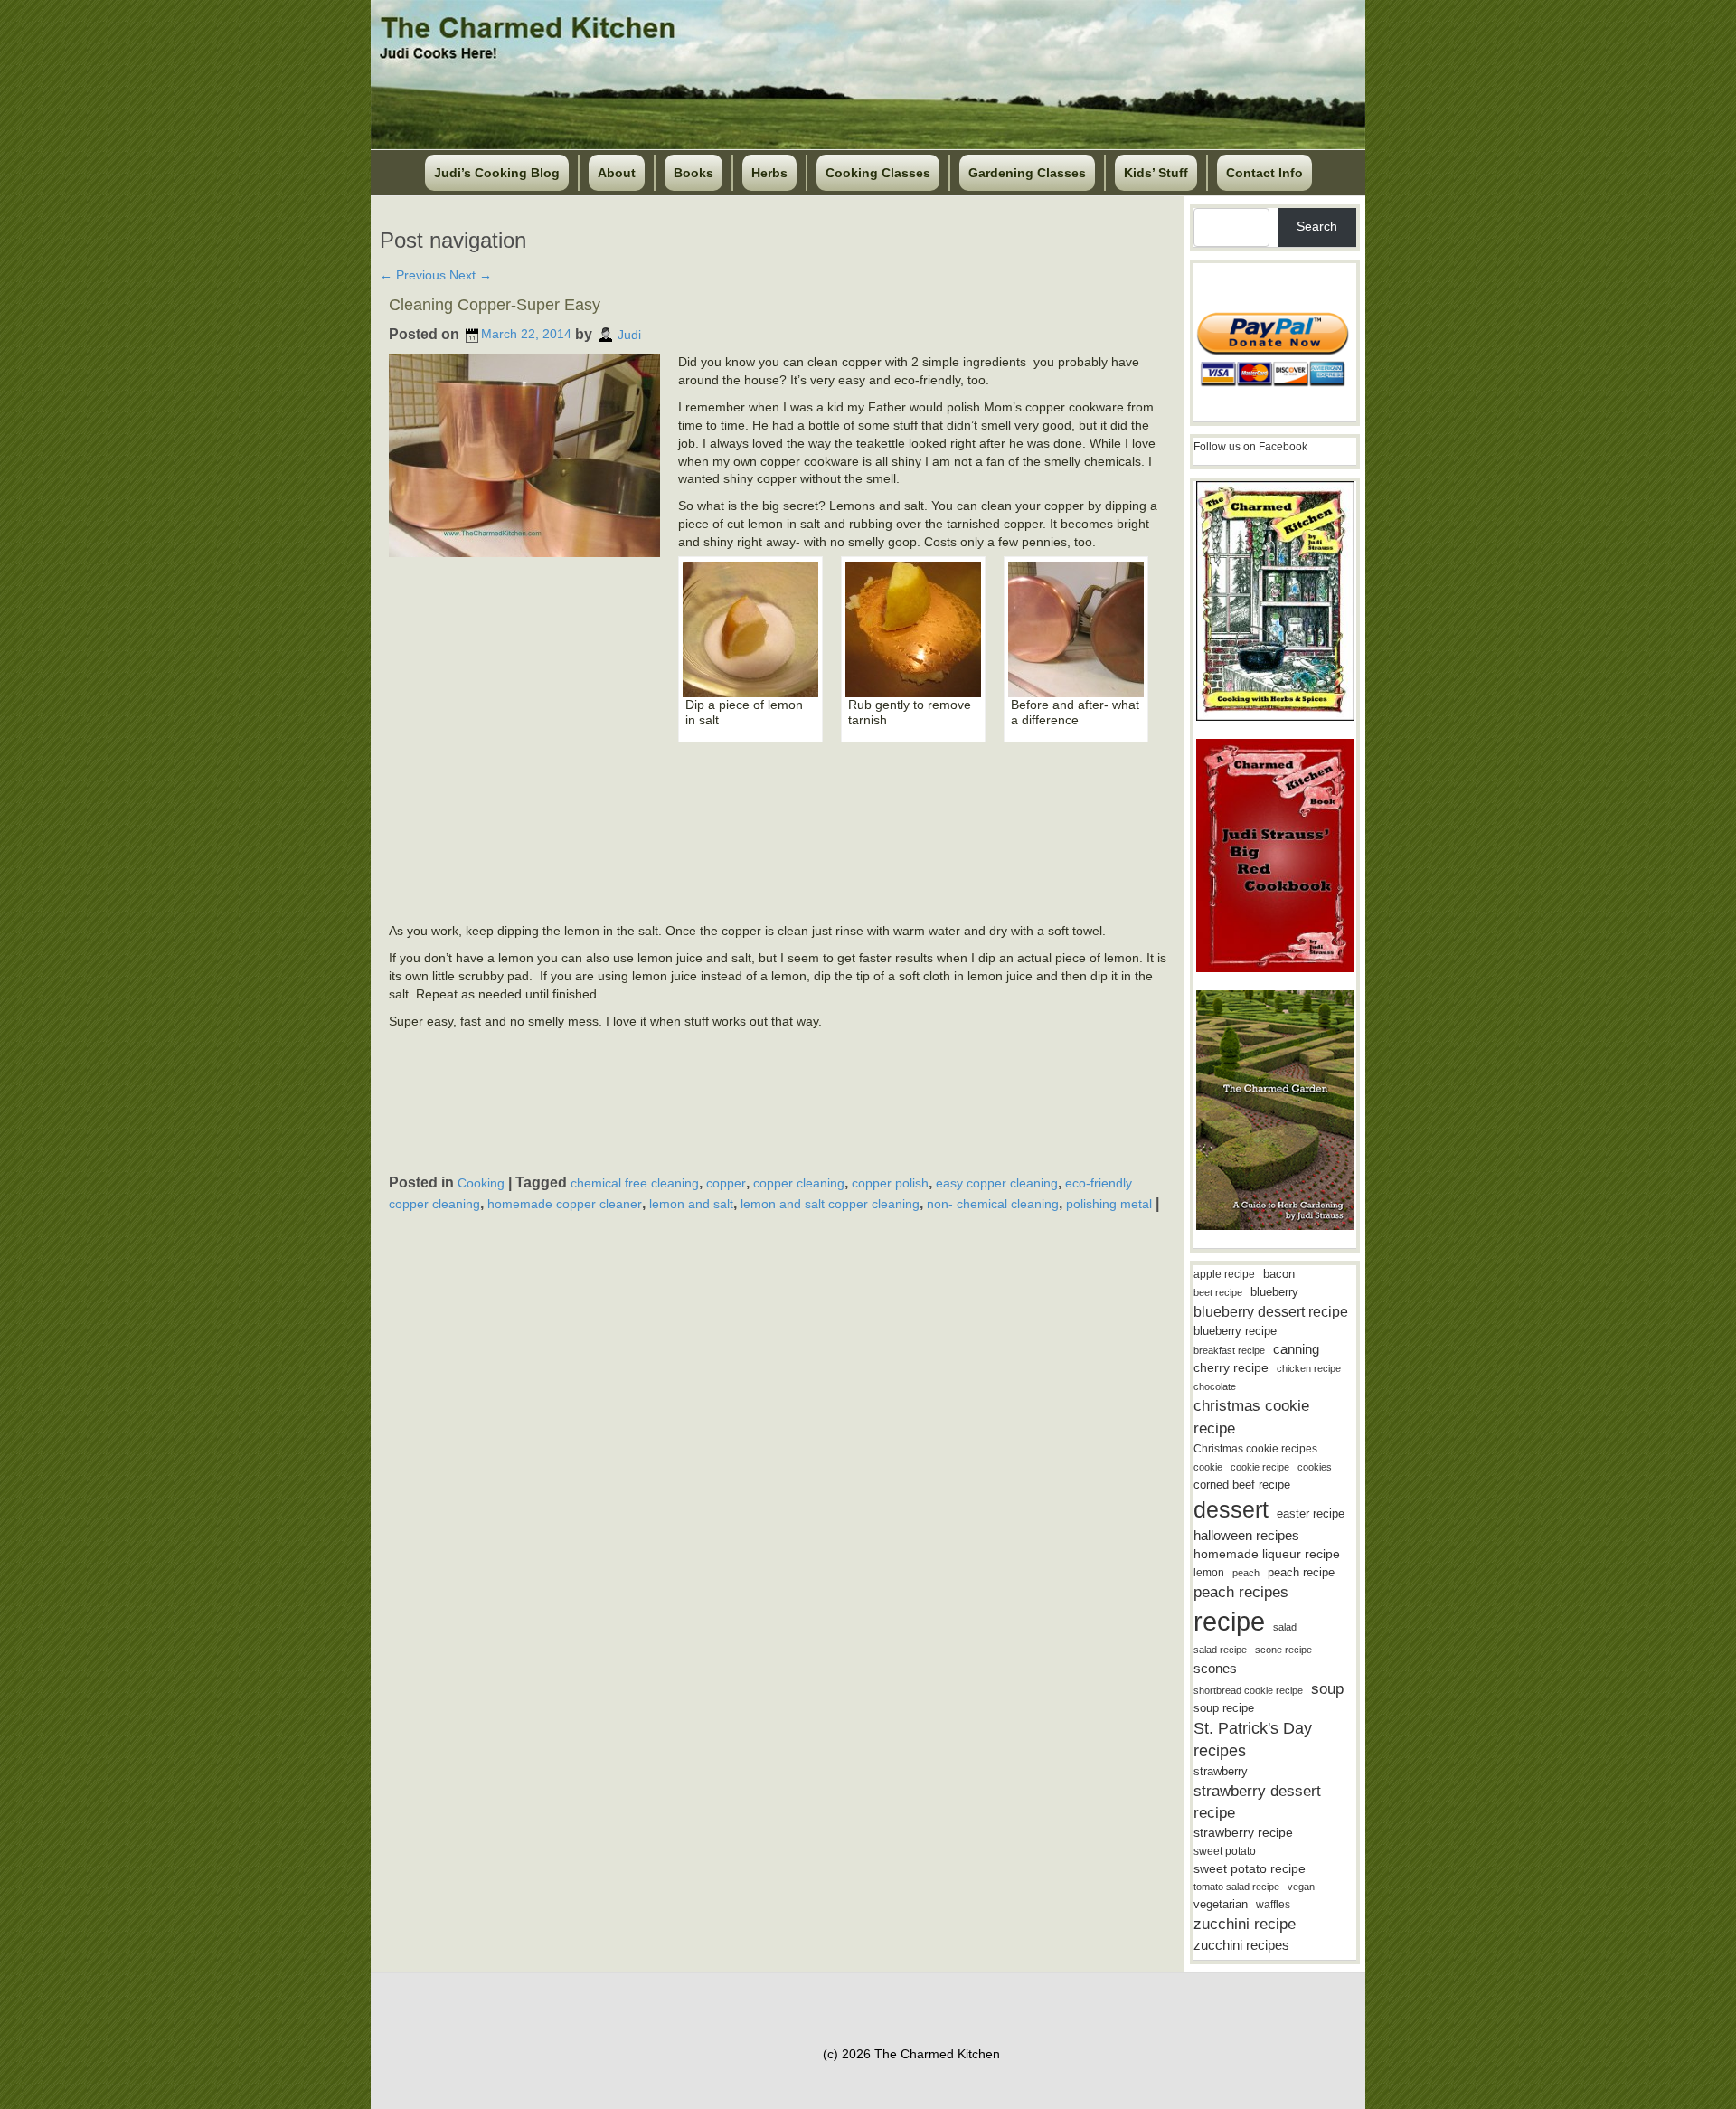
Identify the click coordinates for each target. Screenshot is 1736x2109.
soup (1327, 1689)
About (617, 173)
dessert (1231, 1509)
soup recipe (1224, 1708)
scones (1215, 1668)
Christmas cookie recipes (1255, 1449)
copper (726, 1183)
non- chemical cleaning (993, 1204)
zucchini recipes (1241, 1945)
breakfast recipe (1229, 1350)
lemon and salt (691, 1204)
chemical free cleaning (635, 1183)
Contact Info (1264, 173)
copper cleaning (799, 1183)
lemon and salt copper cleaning (830, 1204)
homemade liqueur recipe (1267, 1554)
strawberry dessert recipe (1257, 1802)
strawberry (1221, 1771)
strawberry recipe (1243, 1833)
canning (1296, 1349)
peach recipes (1241, 1592)
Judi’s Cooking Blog (497, 173)
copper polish (890, 1183)
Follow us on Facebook (1250, 447)
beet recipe (1218, 1292)
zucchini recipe (1245, 1924)
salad (1285, 1627)
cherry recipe (1231, 1368)
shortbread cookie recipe (1248, 1690)
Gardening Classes (1027, 173)
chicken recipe (1309, 1368)
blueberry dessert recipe (1271, 1311)
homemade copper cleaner (565, 1204)
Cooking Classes (878, 173)
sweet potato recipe (1250, 1869)
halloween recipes (1246, 1535)
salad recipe (1220, 1650)
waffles (1273, 1905)
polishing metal (1109, 1204)
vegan (1301, 1887)
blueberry (1274, 1292)
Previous (413, 275)
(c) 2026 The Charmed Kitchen (911, 2054)
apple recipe (1224, 1274)
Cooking (481, 1183)
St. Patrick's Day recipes (1253, 1740)
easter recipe (1311, 1513)
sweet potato (1225, 1851)
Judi (629, 334)
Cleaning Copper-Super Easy (495, 305)
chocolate (1215, 1386)
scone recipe (1283, 1650)
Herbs (769, 173)
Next (471, 275)
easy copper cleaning (997, 1183)
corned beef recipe (1242, 1485)
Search (1317, 226)
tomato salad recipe (1236, 1887)
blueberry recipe (1235, 1331)
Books (693, 173)
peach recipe (1301, 1572)
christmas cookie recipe (1251, 1417)
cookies (1315, 1467)
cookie (1208, 1467)
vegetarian (1221, 1904)
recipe (1229, 1621)
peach (1246, 1573)
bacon (1279, 1274)
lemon (1209, 1573)
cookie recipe (1260, 1467)
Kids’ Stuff (1156, 173)
